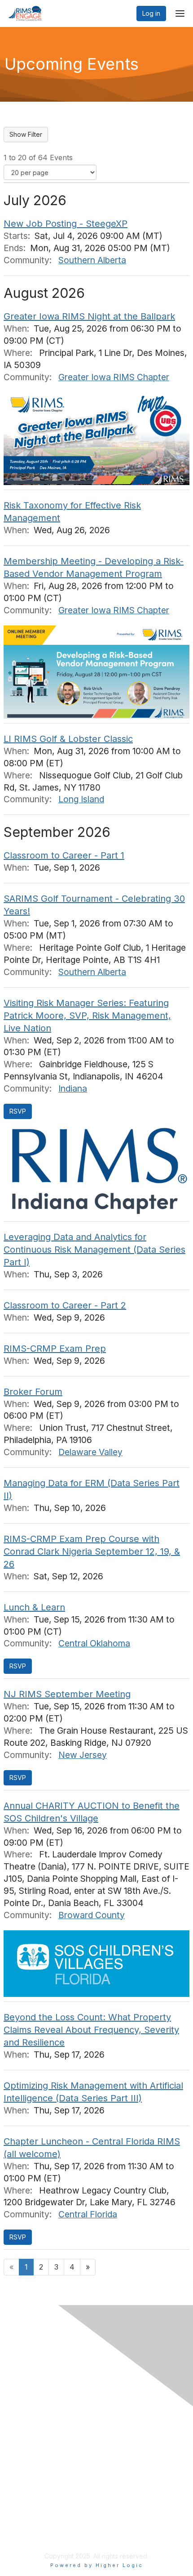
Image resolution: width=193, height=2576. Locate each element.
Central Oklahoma (94, 1643)
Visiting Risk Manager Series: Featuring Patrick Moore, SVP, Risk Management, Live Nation (87, 1016)
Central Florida (88, 2214)
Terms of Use (30, 2533)
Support (22, 2461)
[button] (18, 1666)
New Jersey (83, 1755)
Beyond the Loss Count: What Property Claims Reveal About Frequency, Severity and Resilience (91, 2030)
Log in (151, 13)
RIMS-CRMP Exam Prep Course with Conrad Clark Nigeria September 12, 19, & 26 (92, 1551)
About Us (24, 2525)
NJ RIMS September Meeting (67, 1694)
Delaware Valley (90, 1452)
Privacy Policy (31, 2452)
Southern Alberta (92, 260)
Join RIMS (25, 2443)
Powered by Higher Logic (97, 2565)
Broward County (92, 1915)
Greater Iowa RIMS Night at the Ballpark (89, 316)
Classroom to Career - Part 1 (64, 855)
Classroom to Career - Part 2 (65, 1305)
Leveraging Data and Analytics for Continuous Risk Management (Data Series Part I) (94, 1250)
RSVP (18, 1111)
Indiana (73, 1088)
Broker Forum (33, 1392)
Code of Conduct (36, 2470)
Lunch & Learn (34, 1607)
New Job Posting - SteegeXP (66, 224)
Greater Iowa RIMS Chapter (114, 377)
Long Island (81, 799)
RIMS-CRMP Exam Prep (55, 1349)
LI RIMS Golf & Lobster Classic (68, 739)
